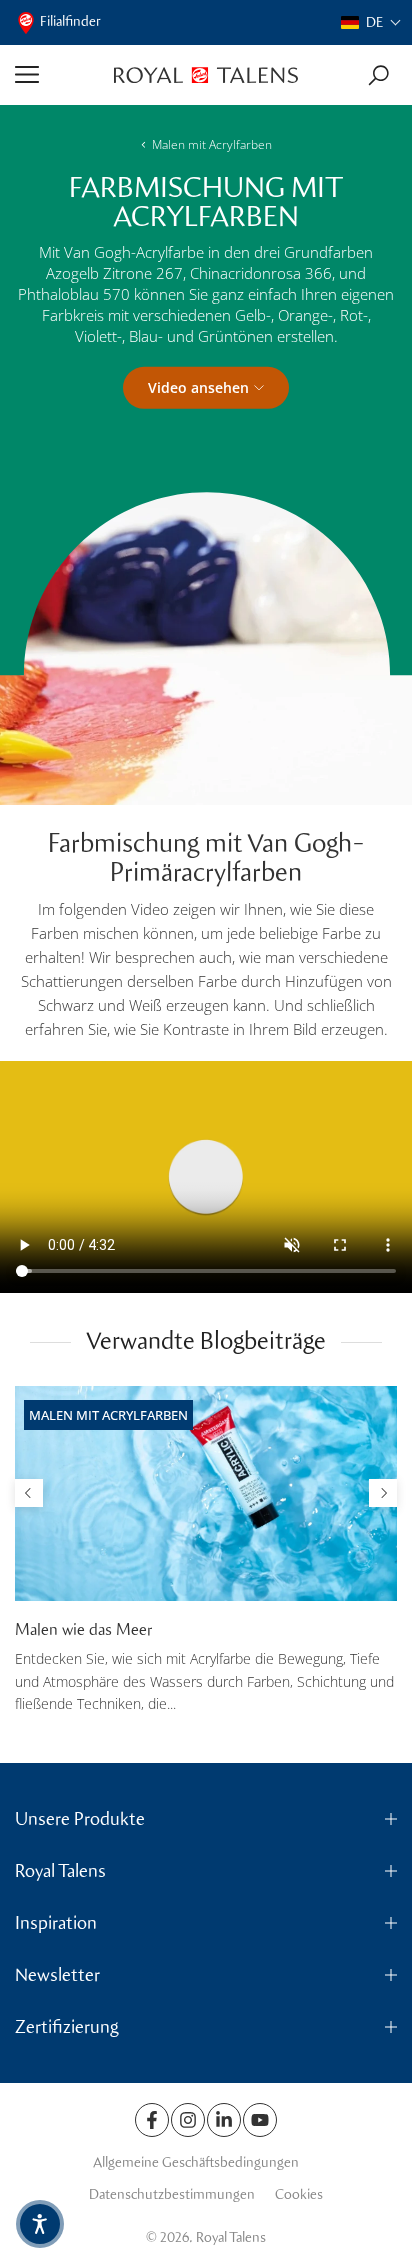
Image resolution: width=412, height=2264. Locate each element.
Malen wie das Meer (83, 1629)
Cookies (299, 2194)
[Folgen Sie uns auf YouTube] (260, 2120)
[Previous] (29, 1493)
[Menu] (57, 75)
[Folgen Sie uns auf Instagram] (188, 2120)
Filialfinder (70, 21)
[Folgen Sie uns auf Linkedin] (224, 2120)
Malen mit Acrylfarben (212, 144)
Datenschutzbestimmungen (172, 2194)
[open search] (378, 75)
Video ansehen (198, 386)
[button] (371, 22)
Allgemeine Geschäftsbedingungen (196, 2162)
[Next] (383, 1493)
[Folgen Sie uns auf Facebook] (152, 2120)
